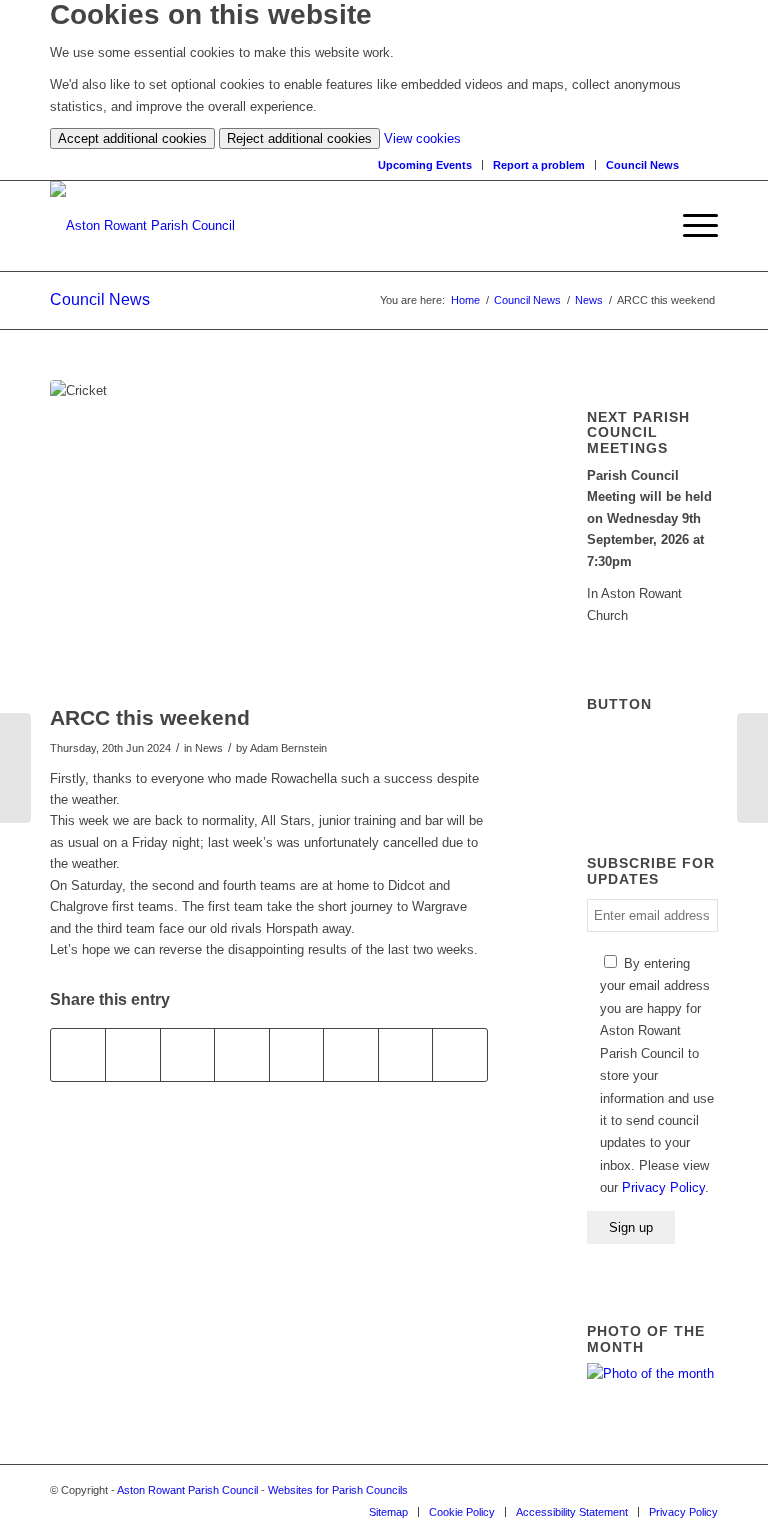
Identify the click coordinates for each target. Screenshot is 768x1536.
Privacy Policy (663, 1187)
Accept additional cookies (132, 138)
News (589, 300)
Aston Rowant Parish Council (187, 1490)
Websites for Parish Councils (338, 1490)
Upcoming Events (425, 165)
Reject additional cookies (299, 138)
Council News (642, 165)
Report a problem (539, 165)
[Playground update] (15, 768)
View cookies (422, 138)
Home (465, 300)
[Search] (708, 164)
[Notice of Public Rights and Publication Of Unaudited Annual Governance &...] (752, 768)
